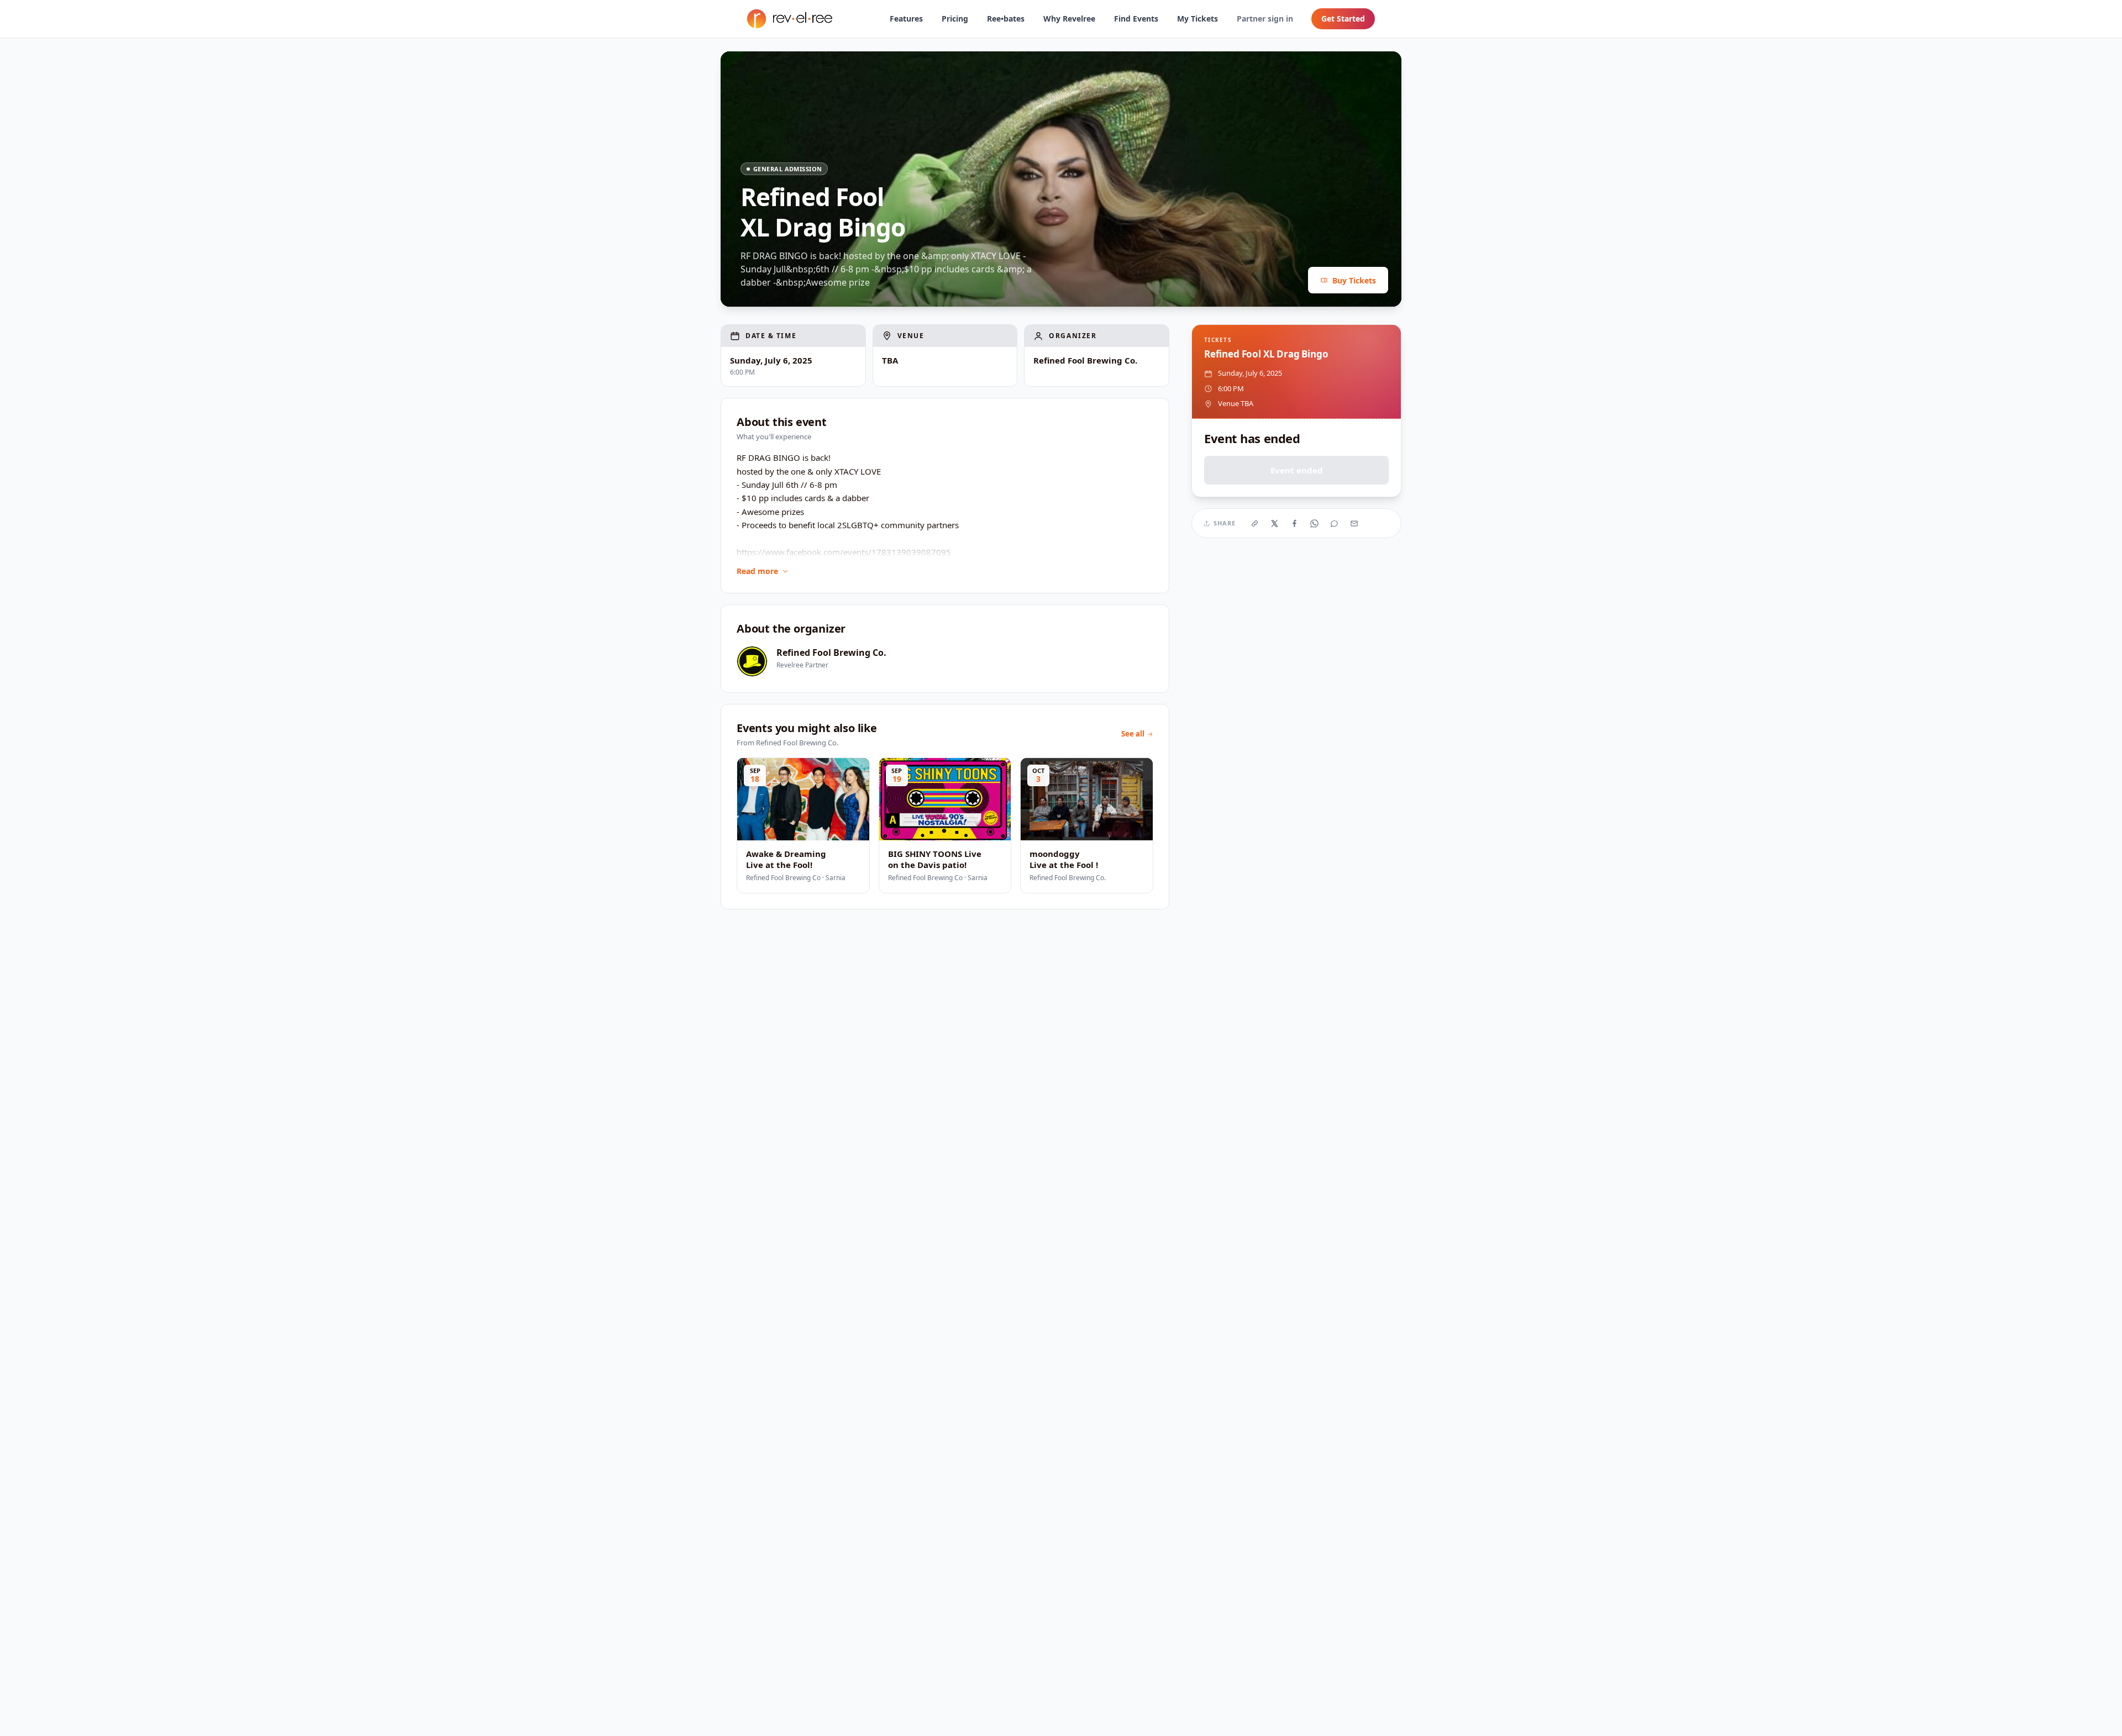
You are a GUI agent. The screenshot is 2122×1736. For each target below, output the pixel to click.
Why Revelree (1069, 19)
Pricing (955, 19)
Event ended (1297, 470)
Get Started (1343, 19)
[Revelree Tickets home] (790, 19)
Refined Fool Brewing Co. (831, 653)
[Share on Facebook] (1295, 523)
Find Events (1136, 19)
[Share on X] (1275, 523)
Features (906, 19)
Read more (757, 571)
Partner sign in (1265, 19)
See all (1133, 734)
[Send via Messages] (1335, 523)
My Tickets (1197, 19)
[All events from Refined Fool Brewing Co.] (752, 661)
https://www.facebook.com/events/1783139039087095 (844, 552)
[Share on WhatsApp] (1315, 523)
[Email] (1354, 523)
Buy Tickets (1354, 280)
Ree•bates (1006, 19)
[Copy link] (1255, 523)
